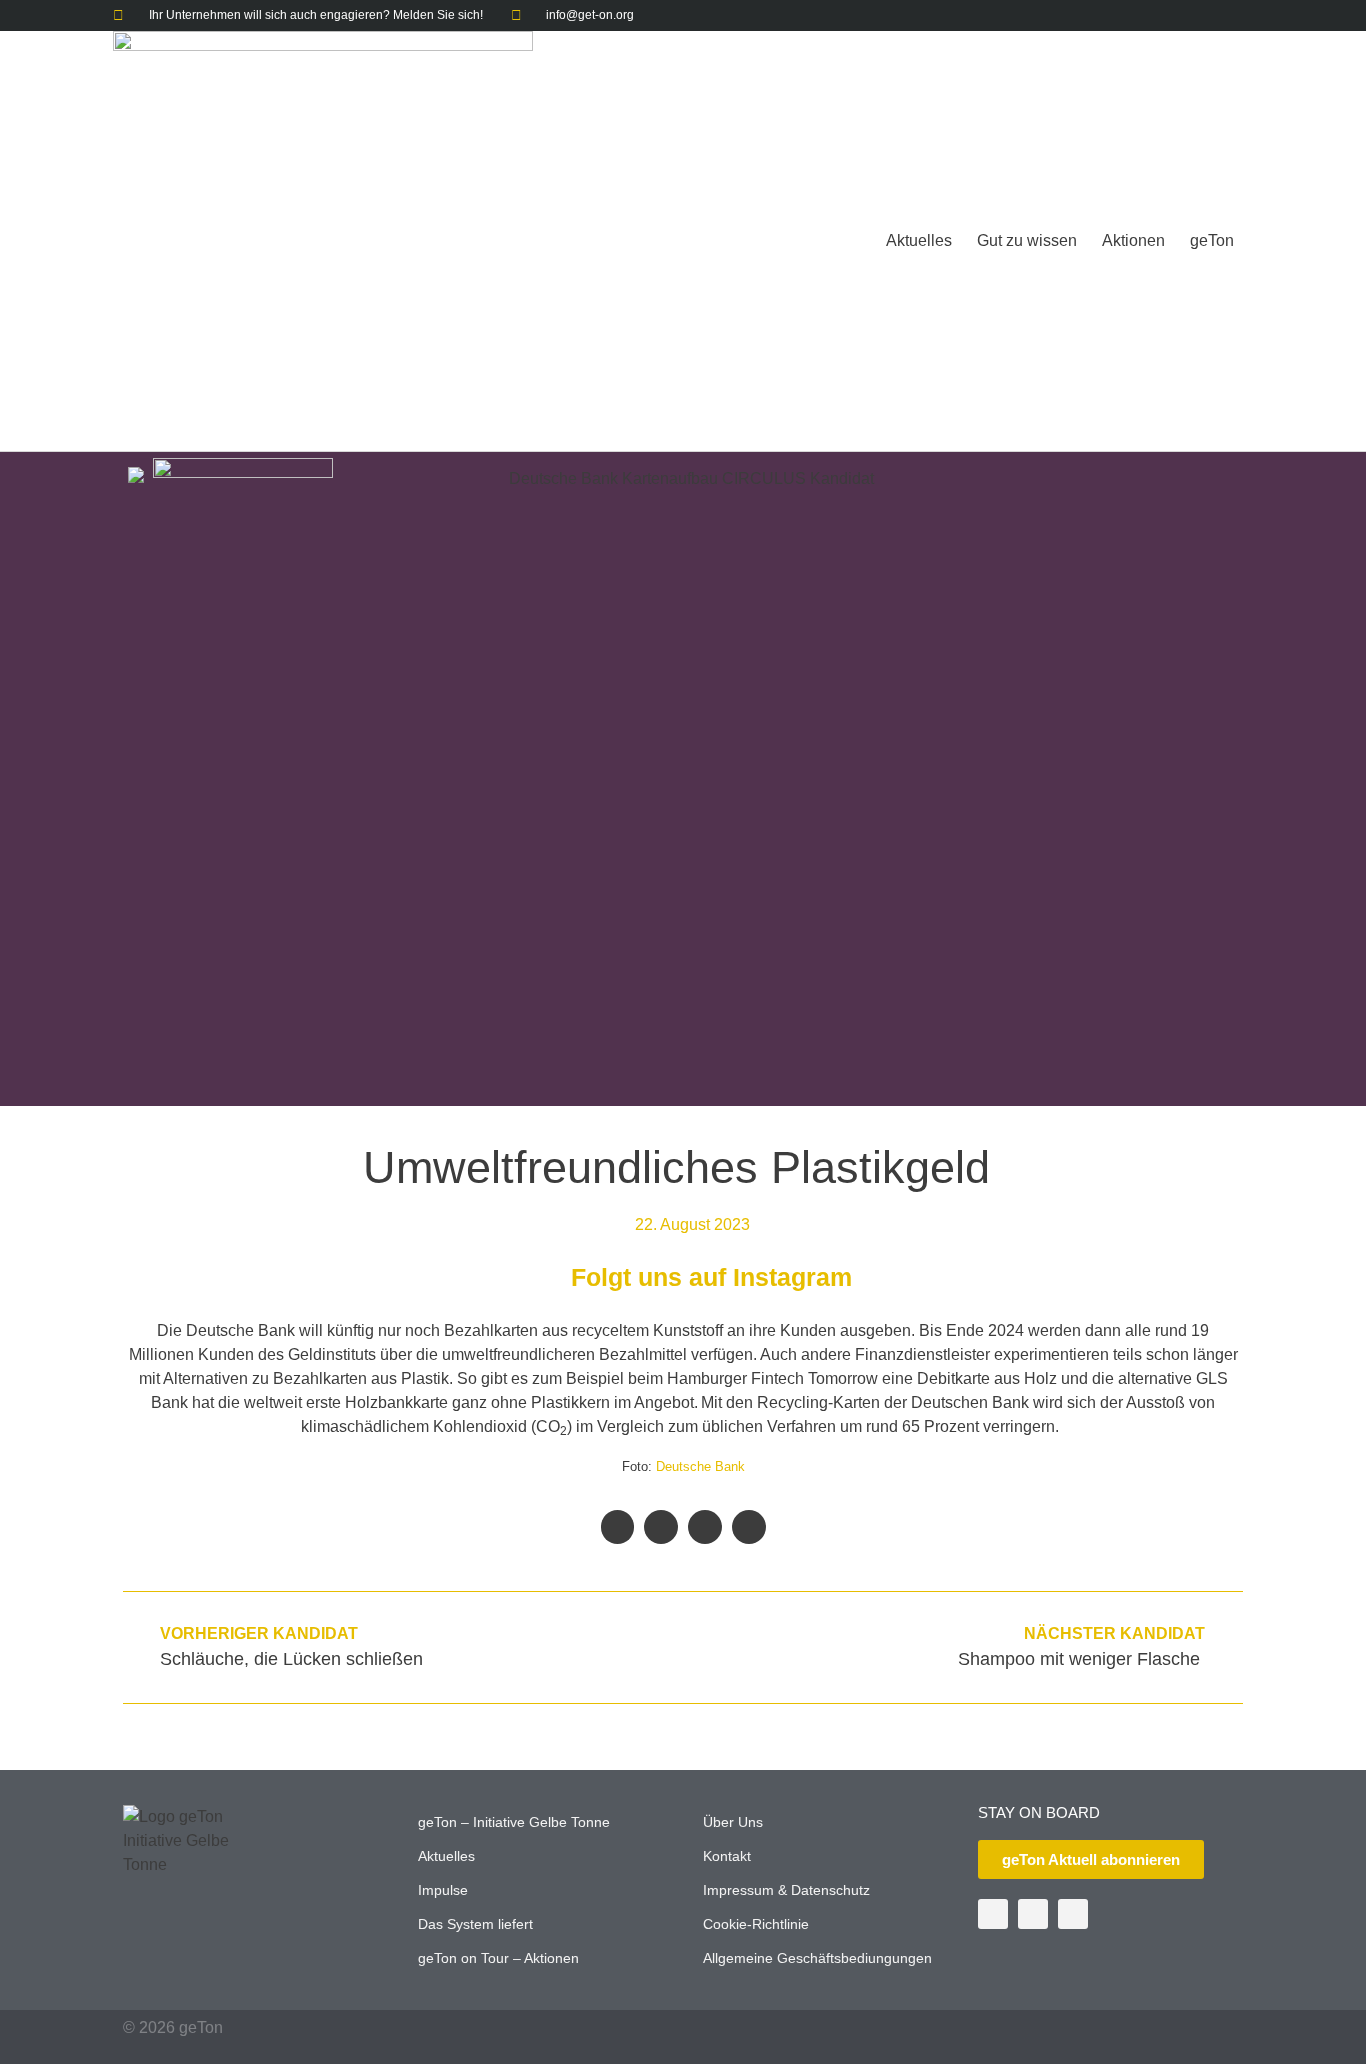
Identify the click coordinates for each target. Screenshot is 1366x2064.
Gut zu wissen (1027, 240)
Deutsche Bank (700, 1466)
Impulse (443, 1890)
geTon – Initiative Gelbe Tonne (514, 1822)
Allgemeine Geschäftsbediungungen (817, 1958)
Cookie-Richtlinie (756, 1924)
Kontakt (727, 1856)
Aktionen (1133, 240)
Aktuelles (919, 240)
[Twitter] (1168, 15)
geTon (1212, 240)
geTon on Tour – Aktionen (498, 1958)
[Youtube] (1199, 15)
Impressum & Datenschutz (786, 1890)
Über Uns (733, 1822)
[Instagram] (1230, 15)
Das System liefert (475, 1924)
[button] (618, 1527)
